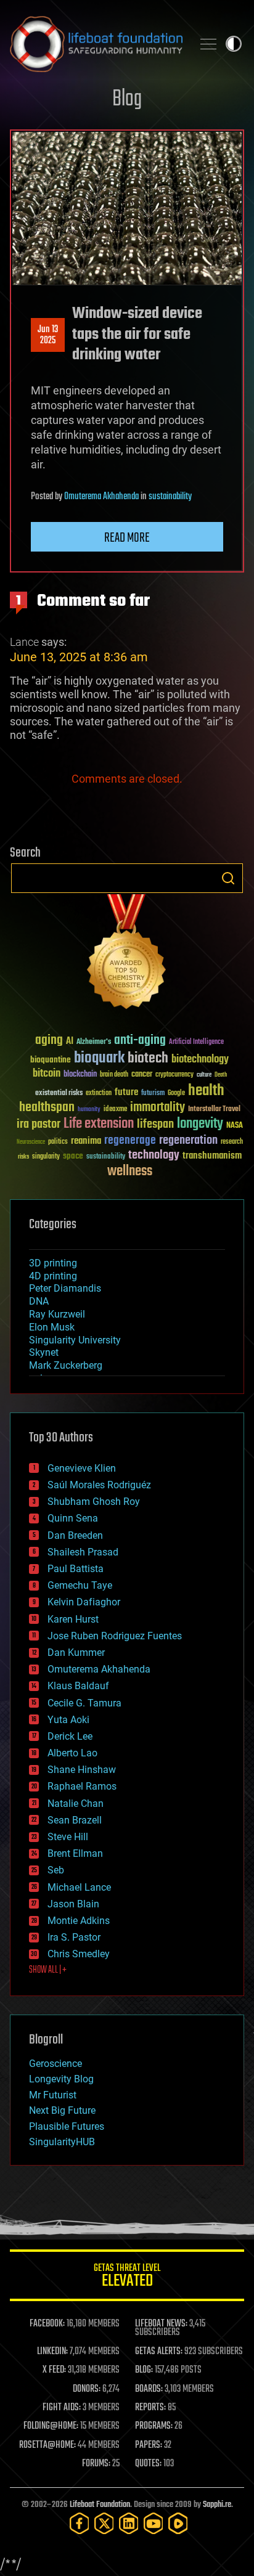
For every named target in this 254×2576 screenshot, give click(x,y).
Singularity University (75, 1340)
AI (70, 1042)
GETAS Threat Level (127, 2277)
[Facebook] (80, 2523)
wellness (130, 1172)
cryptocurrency (174, 1075)
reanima (86, 1141)
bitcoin (47, 1074)
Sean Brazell (75, 1820)
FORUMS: (96, 2464)
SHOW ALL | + (48, 1970)
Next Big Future (62, 2110)
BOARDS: (149, 2389)
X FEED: (54, 2370)
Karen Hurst (73, 1619)
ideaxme (115, 1110)
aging (49, 1041)
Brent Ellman (75, 1853)
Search (228, 878)
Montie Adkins (79, 1921)
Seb (56, 1870)
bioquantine (51, 1060)
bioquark (99, 1058)
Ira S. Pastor (74, 1937)
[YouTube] (154, 2523)
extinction (99, 1094)
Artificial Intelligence (196, 1042)
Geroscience (55, 2064)
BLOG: (144, 2370)
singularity (46, 1157)
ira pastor (39, 1124)
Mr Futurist (53, 2095)
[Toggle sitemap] (208, 44)
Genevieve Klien (82, 1468)
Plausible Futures (67, 2126)
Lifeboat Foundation (100, 2505)
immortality (158, 1107)
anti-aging (140, 1041)
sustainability (170, 497)
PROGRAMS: (154, 2426)
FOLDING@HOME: (51, 2426)
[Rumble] (178, 2523)
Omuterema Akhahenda (101, 497)
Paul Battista (76, 1569)
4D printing (53, 1276)
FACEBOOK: (47, 2324)
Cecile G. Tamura (84, 1703)
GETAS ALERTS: (159, 2352)
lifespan (155, 1124)
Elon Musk (52, 1327)
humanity (89, 1110)
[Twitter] (104, 2523)
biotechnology (200, 1060)
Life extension (99, 1124)
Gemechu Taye (80, 1585)
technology (154, 1156)
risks (23, 1157)
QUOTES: (148, 2464)
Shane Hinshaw (82, 1770)
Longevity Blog (61, 2079)
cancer (142, 1075)
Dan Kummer (76, 1653)
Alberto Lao (72, 1753)
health (206, 1091)
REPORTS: (150, 2408)
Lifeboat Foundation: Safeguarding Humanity (96, 44)
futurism (153, 1094)
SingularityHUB (62, 2142)
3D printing (53, 1263)
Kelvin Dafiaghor (84, 1602)
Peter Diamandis (65, 1288)
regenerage (130, 1141)
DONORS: (87, 2389)
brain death (114, 1075)
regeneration (188, 1140)
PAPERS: (149, 2445)
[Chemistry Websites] (127, 954)
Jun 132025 (48, 335)
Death (221, 1075)
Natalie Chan (76, 1804)
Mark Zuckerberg (66, 1365)
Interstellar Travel (214, 1110)
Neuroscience (31, 1143)
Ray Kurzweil (57, 1314)
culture (204, 1075)
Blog (127, 100)
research (232, 1142)
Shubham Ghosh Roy (94, 1502)
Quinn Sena (73, 1518)
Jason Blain (73, 1904)
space (73, 1156)
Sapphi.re (217, 2505)
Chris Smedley (79, 1954)
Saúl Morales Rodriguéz (99, 1485)
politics (58, 1142)
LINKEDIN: (52, 2352)
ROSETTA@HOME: (47, 2445)
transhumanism (212, 1156)
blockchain (80, 1075)
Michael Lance (79, 1887)
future (126, 1092)
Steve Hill (68, 1837)
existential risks (59, 1094)
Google (176, 1094)
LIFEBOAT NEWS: (161, 2324)
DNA (39, 1301)
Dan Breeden (75, 1535)
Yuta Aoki (68, 1720)
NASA (235, 1126)
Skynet (44, 1352)
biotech (148, 1058)
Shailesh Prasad (83, 1552)
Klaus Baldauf (78, 1686)
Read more (127, 538)
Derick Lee (70, 1736)
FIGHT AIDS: (62, 2408)
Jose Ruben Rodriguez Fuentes (115, 1636)
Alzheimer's (94, 1042)
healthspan (47, 1108)
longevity (200, 1124)
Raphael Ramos (82, 1786)
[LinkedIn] (129, 2523)
